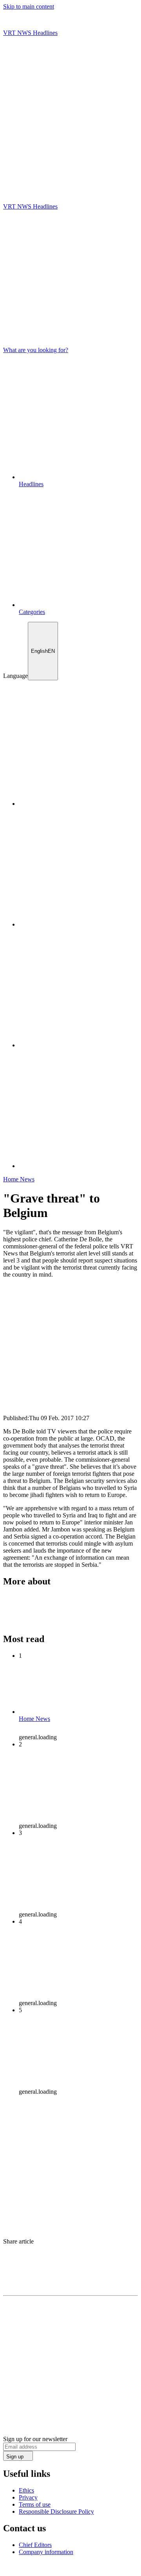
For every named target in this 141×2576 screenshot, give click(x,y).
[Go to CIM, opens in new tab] (71, 2569)
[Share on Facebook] (70, 2257)
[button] (70, 178)
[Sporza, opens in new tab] (78, 1045)
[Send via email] (70, 2273)
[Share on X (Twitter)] (70, 2249)
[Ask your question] (70, 169)
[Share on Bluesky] (70, 2265)
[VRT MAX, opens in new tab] (78, 1166)
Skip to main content (29, 6)
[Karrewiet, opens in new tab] (78, 924)
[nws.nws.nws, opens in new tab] (78, 804)
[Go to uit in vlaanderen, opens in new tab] (27, 2569)
